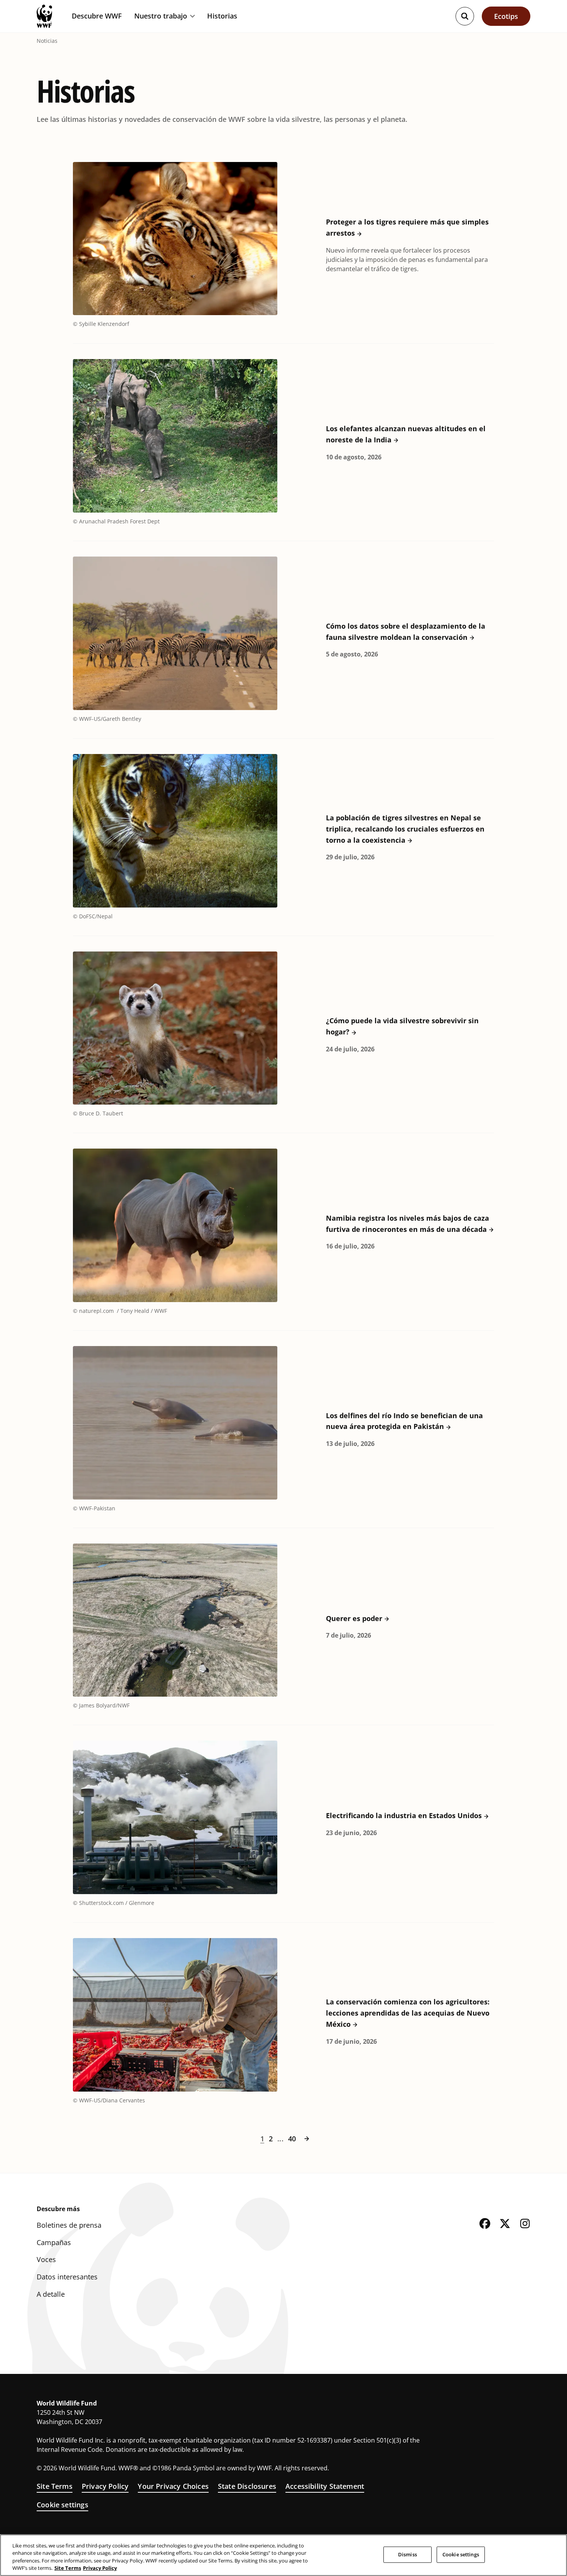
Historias (222, 16)
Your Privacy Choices (173, 2486)
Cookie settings (62, 2505)
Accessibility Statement (325, 2486)
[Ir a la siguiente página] (307, 2139)
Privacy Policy (105, 2486)
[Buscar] (465, 16)
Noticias (47, 41)
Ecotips (506, 16)
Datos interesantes (67, 2277)
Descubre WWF (97, 16)
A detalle (51, 2294)
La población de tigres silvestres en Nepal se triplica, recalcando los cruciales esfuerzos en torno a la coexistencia (405, 829)
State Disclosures (247, 2486)
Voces (46, 2259)
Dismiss (408, 2554)
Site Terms (55, 2486)
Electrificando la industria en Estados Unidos (404, 1815)
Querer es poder (354, 1618)
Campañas (54, 2242)
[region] (283, 2555)
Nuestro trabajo (161, 16)
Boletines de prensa (69, 2225)
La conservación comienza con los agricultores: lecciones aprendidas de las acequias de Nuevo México (408, 2013)
